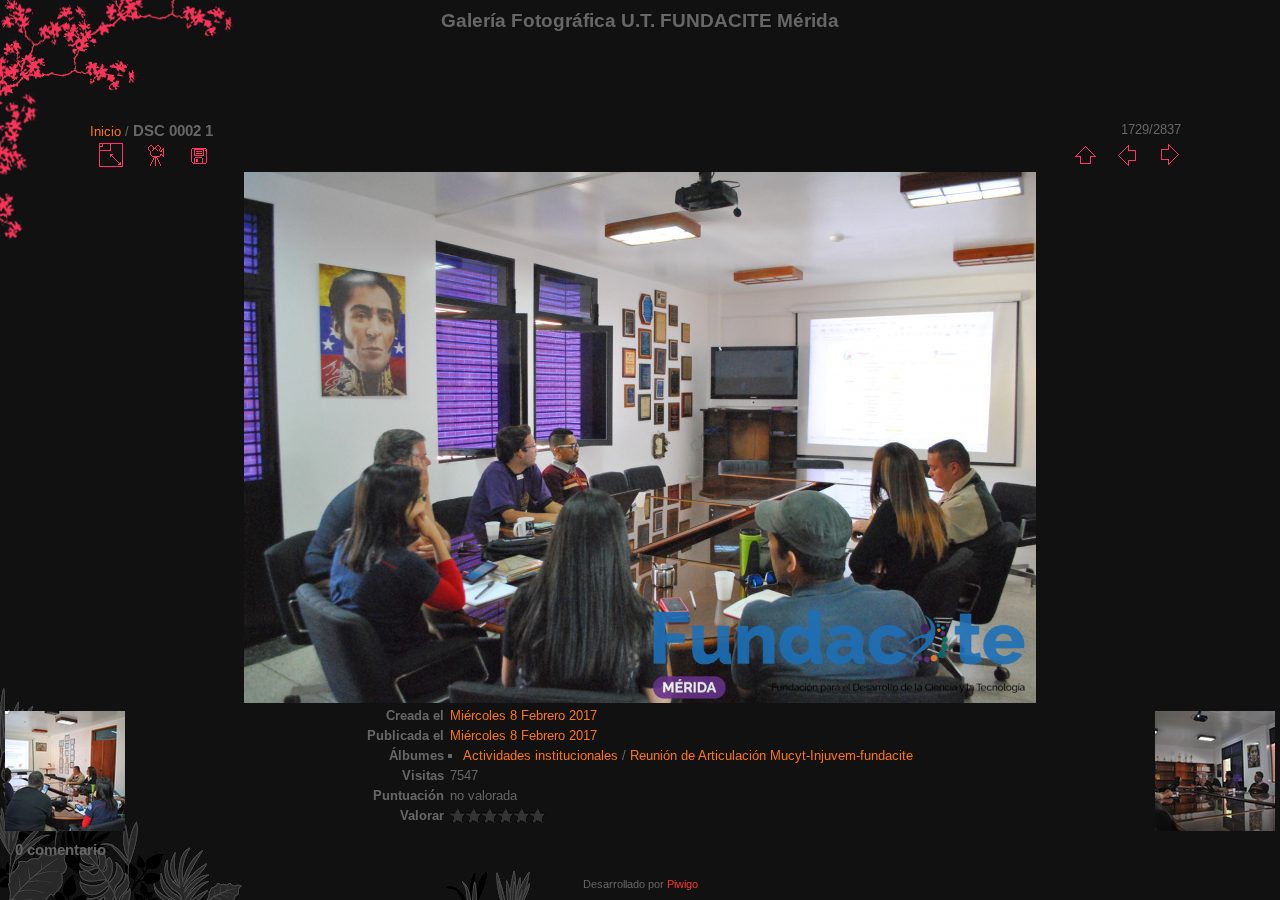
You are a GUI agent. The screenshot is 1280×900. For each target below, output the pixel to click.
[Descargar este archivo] (199, 155)
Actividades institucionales (540, 755)
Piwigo (682, 884)
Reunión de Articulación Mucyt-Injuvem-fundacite (771, 755)
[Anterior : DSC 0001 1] (1127, 155)
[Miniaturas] (1085, 155)
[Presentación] (157, 155)
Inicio (105, 131)
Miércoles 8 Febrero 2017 (523, 715)
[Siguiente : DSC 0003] (1169, 155)
